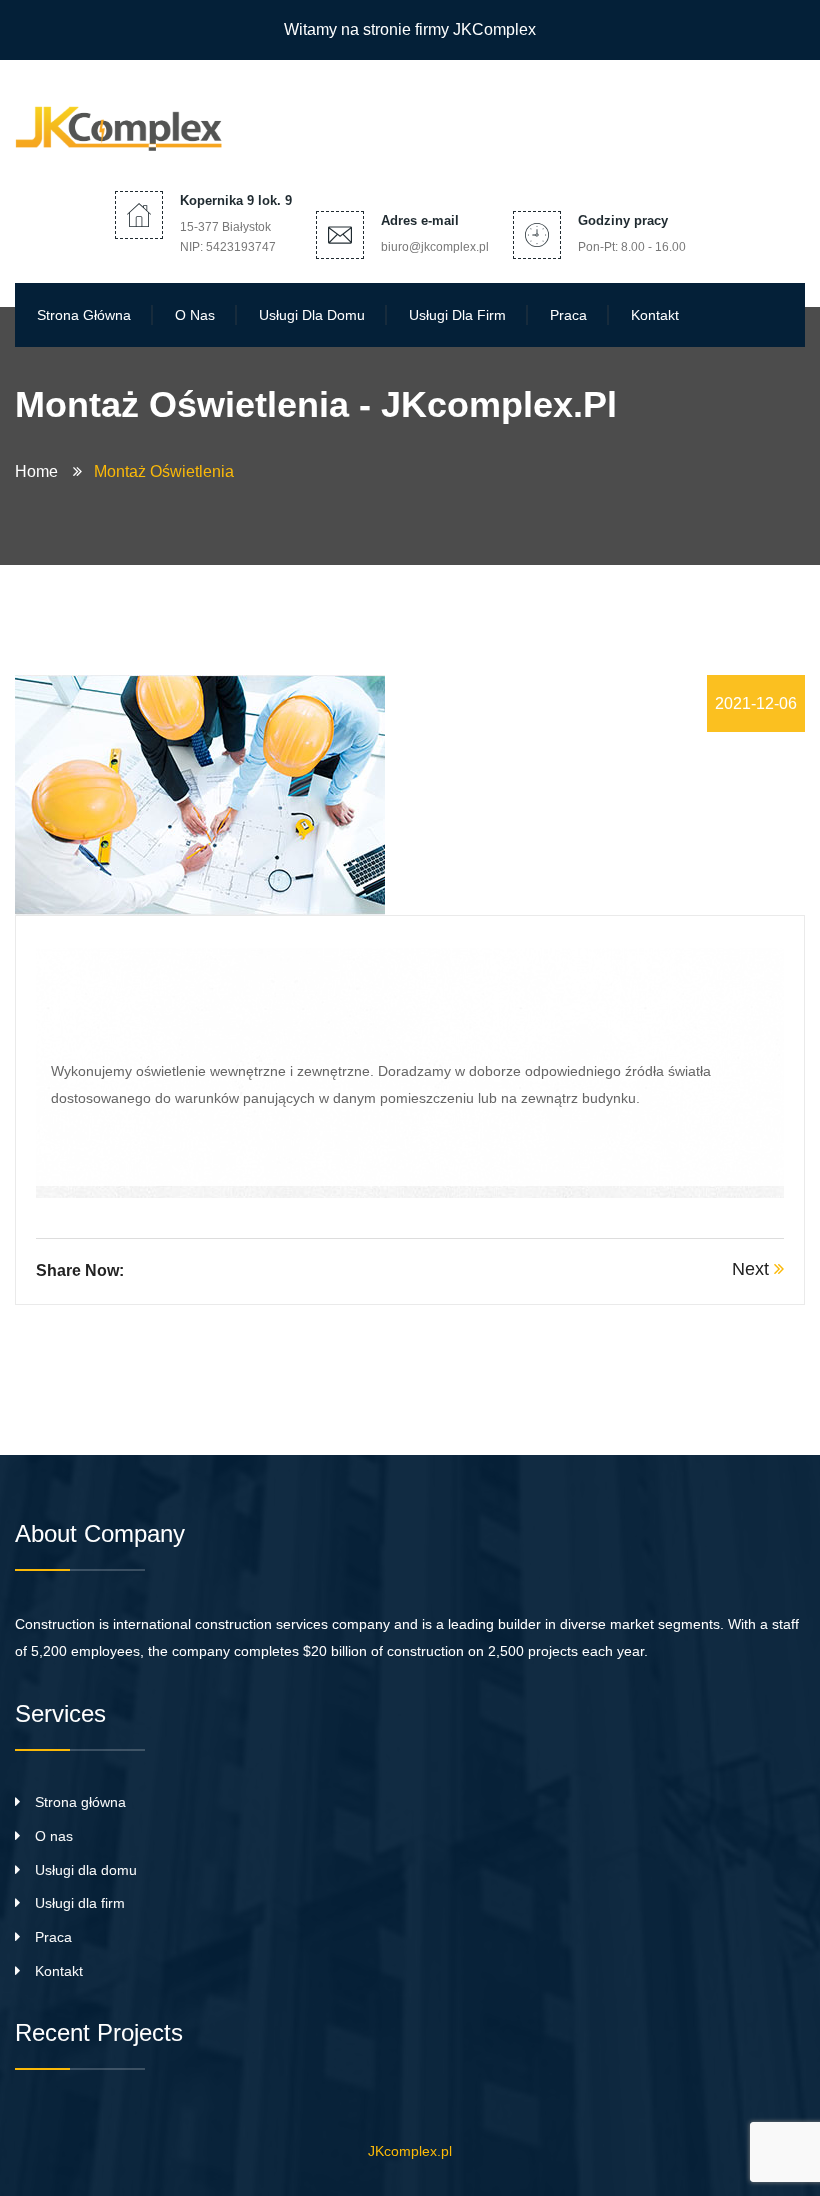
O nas (195, 315)
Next (753, 1269)
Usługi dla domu (312, 315)
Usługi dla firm (457, 315)
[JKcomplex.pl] (125, 124)
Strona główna (84, 315)
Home (40, 471)
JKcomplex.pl (410, 2151)
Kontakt (655, 315)
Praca (568, 315)
